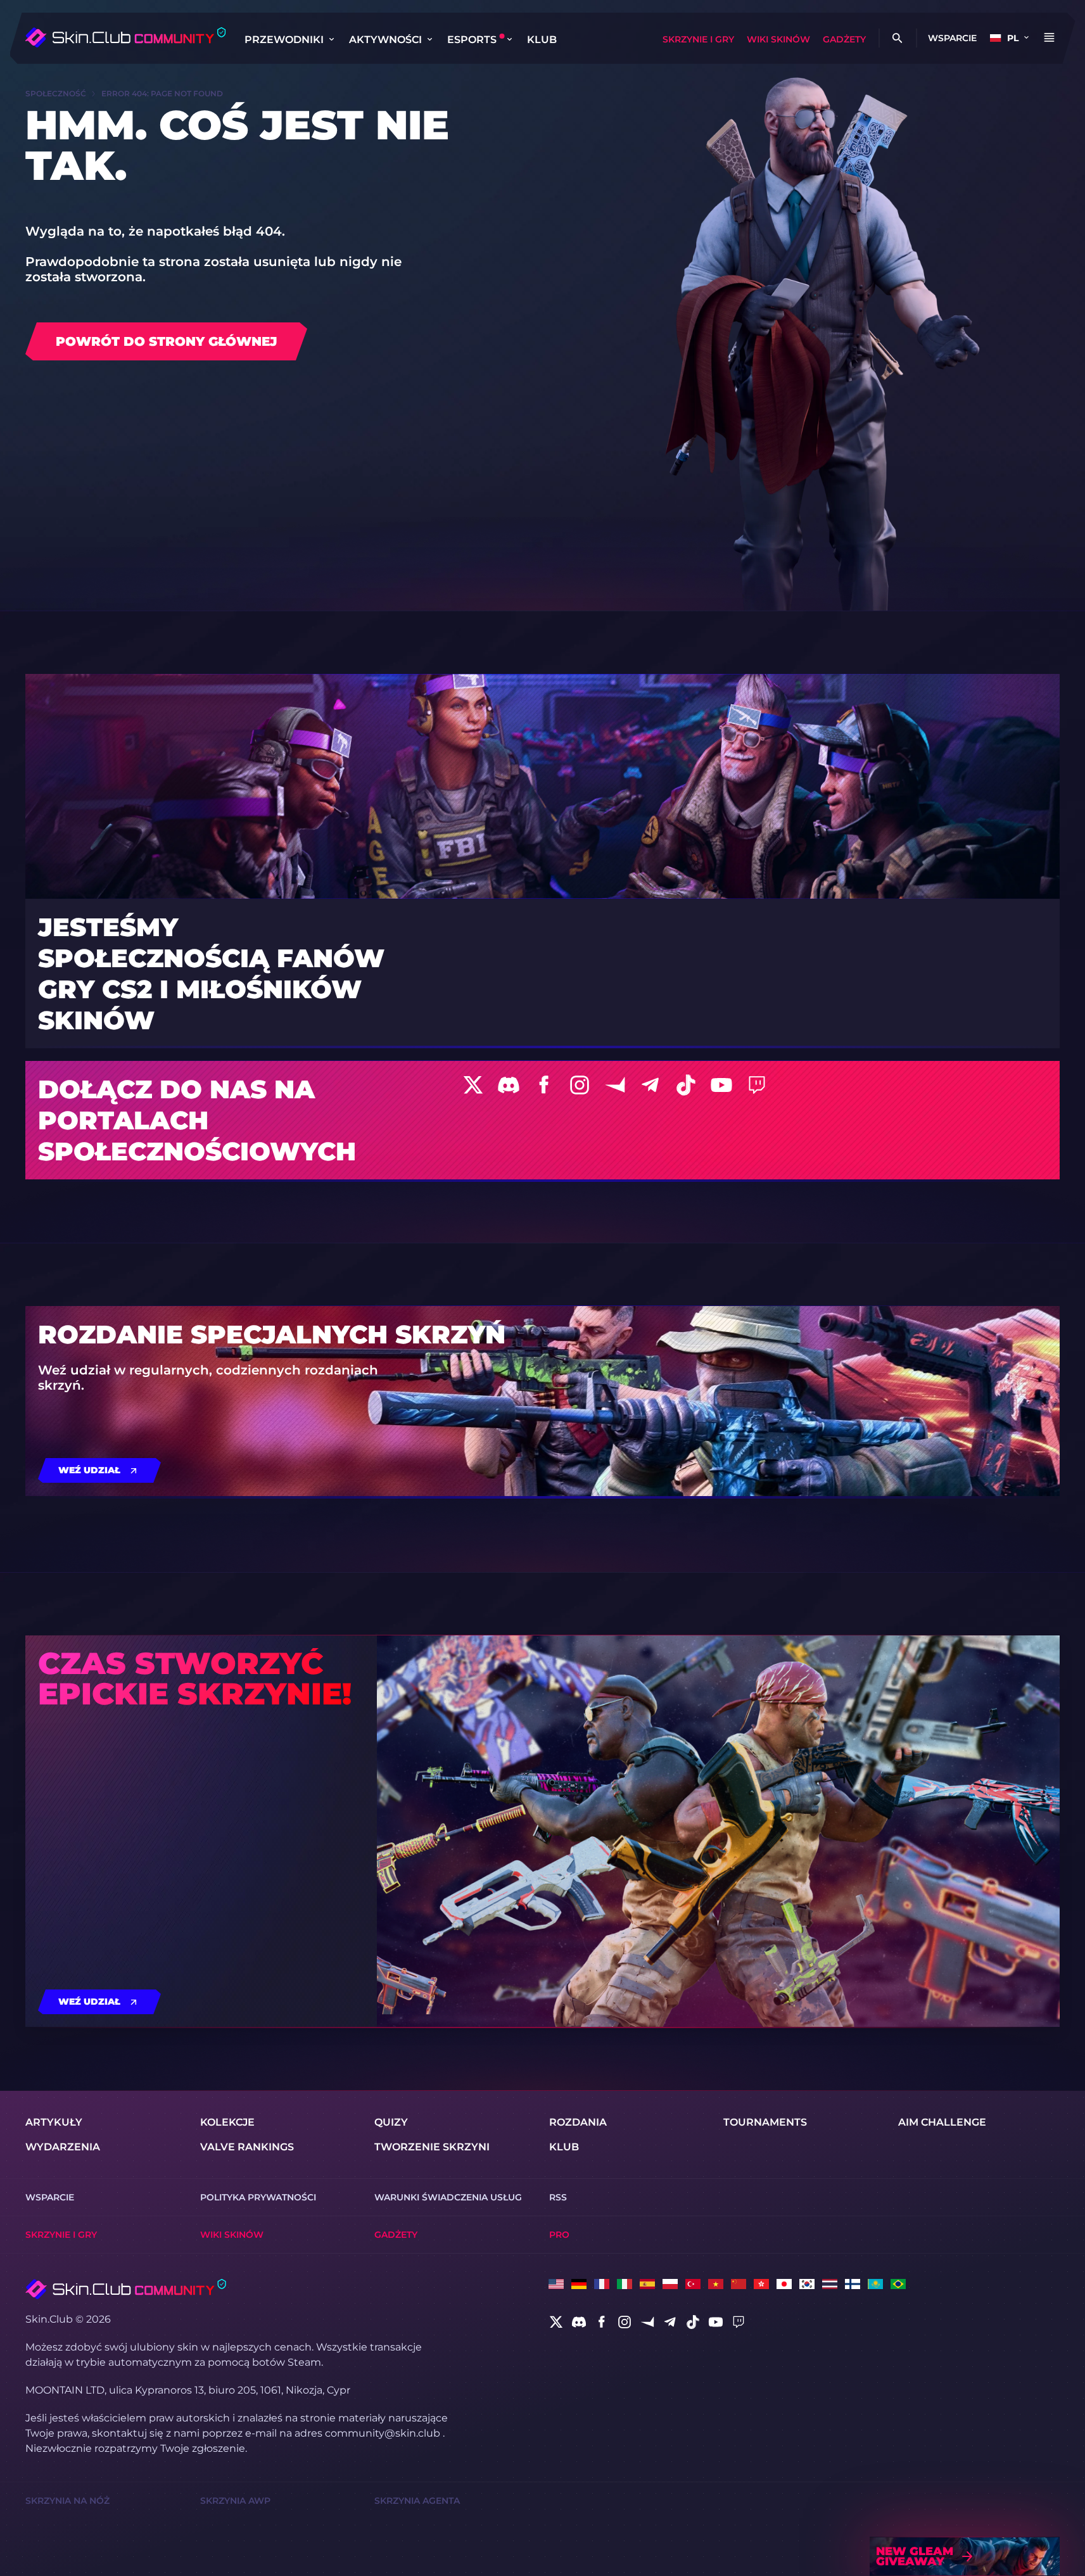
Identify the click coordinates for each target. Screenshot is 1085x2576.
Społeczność (56, 93)
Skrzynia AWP (235, 2501)
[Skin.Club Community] (125, 37)
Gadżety (844, 39)
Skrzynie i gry (698, 39)
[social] (556, 2322)
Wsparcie (952, 38)
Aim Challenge (942, 2122)
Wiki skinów (778, 39)
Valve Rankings (247, 2147)
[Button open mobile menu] (1049, 38)
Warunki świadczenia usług (448, 2197)
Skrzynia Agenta (417, 2501)
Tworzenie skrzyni (432, 2147)
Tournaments (765, 2122)
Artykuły (54, 2122)
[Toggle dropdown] (331, 39)
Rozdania (578, 2122)
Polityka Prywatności (258, 2197)
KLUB (542, 40)
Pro (559, 2235)
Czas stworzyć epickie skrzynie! (195, 1678)
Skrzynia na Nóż (67, 2501)
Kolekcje (227, 2122)
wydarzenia (63, 2147)
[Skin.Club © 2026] (126, 2289)
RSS (558, 2197)
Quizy (391, 2122)
